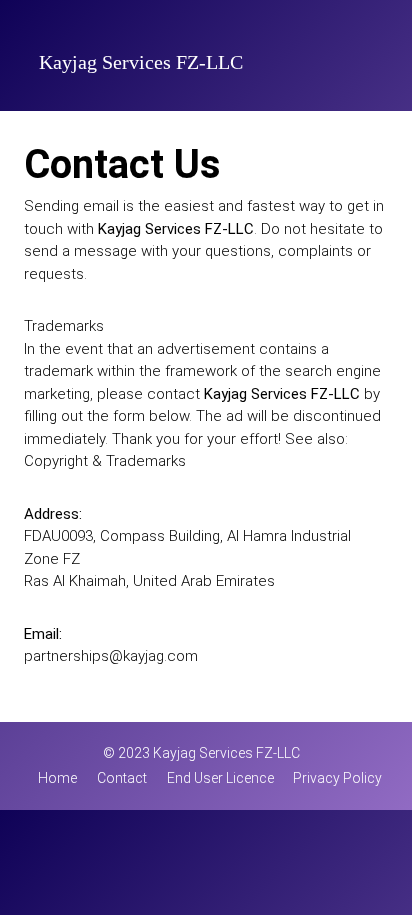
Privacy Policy (337, 778)
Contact (122, 778)
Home (57, 778)
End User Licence (220, 778)
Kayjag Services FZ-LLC (141, 65)
